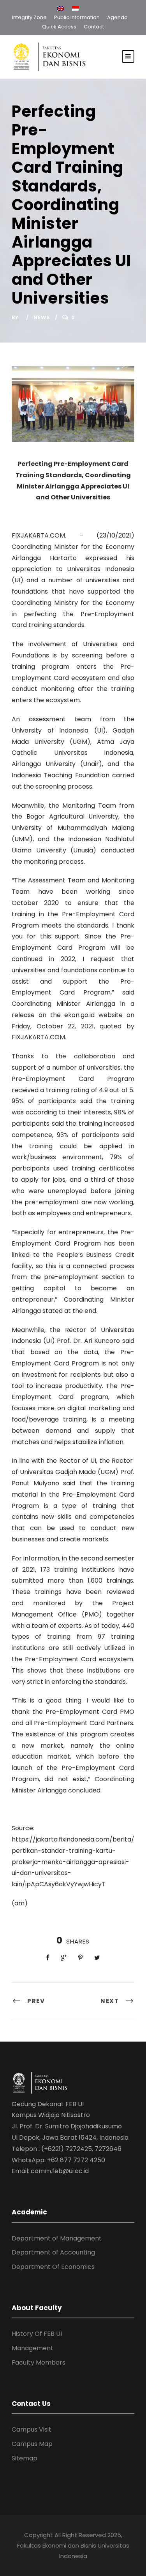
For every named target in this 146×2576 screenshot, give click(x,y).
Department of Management (57, 2238)
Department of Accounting (53, 2252)
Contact (94, 27)
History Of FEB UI (37, 2334)
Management (33, 2348)
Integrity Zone (29, 17)
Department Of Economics (53, 2267)
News (42, 317)
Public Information (77, 17)
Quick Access (59, 27)
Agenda (117, 17)
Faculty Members (39, 2363)
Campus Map (32, 2444)
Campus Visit (32, 2429)
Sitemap (25, 2458)
